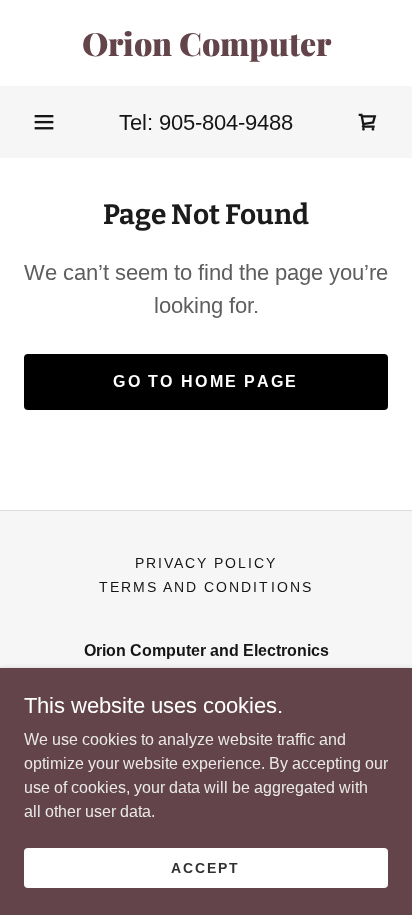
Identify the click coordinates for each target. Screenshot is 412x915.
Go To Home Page (205, 381)
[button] (44, 122)
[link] (206, 43)
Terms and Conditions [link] (205, 587)
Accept (205, 867)
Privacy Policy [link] (206, 563)
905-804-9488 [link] (226, 122)
